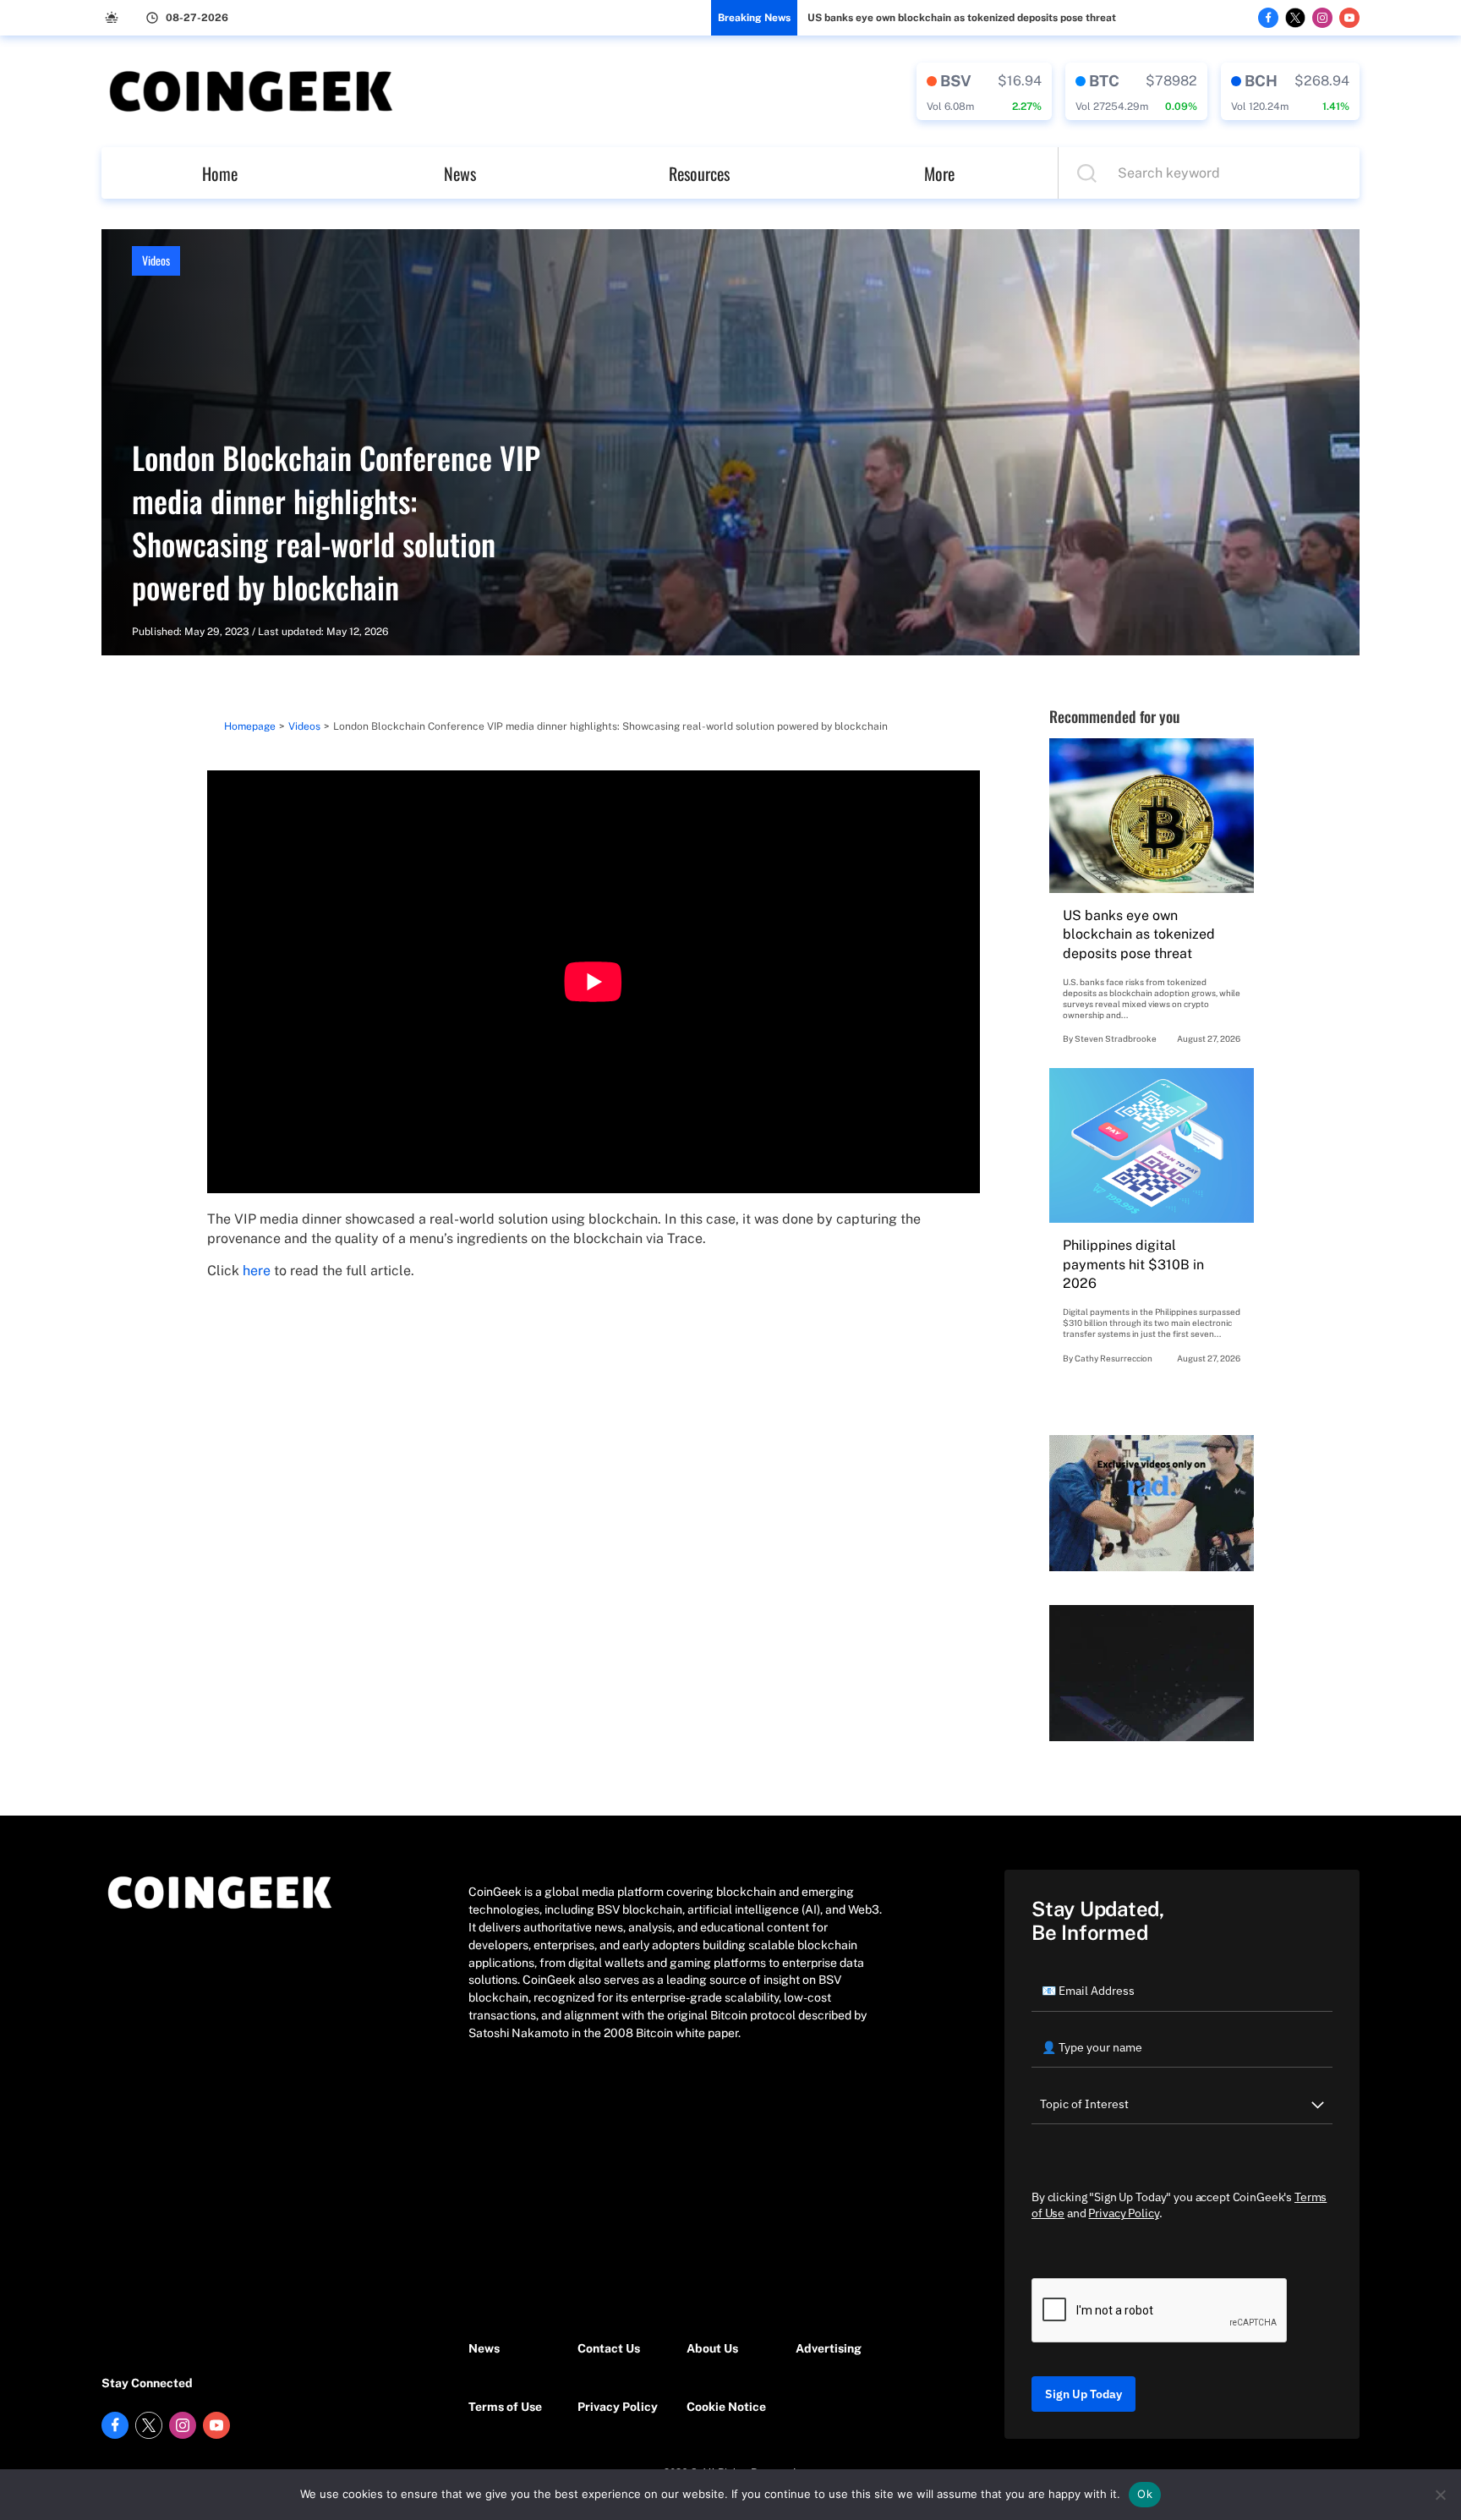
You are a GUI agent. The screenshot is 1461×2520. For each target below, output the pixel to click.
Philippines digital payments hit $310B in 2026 (1133, 1264)
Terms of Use (505, 2407)
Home (220, 173)
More (939, 173)
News (460, 173)
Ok (1145, 2494)
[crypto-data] (984, 91)
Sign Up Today (1083, 2394)
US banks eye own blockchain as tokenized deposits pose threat (962, 18)
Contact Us (609, 2348)
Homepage (250, 726)
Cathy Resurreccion (1114, 1358)
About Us (712, 2348)
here (257, 1271)
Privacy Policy (618, 2407)
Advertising (829, 2348)
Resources (699, 173)
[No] (1440, 2495)
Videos (156, 260)
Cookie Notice (726, 2407)
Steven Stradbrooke (1116, 1038)
